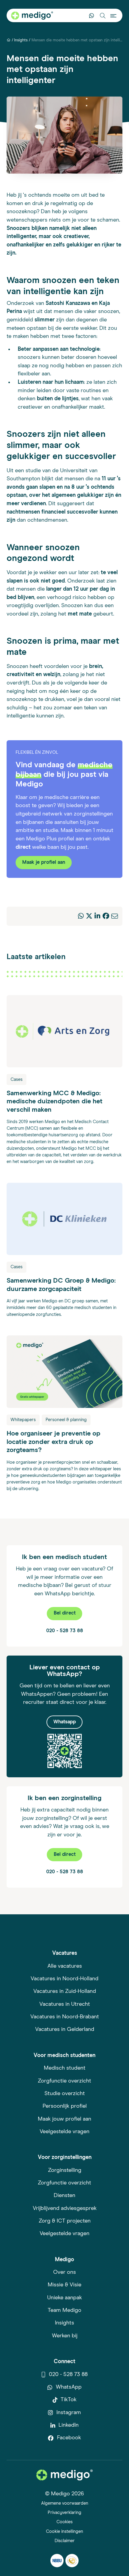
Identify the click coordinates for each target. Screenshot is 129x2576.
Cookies (64, 2522)
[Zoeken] (102, 15)
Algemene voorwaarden (65, 2503)
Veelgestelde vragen (64, 2132)
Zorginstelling (65, 2170)
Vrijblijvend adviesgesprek (65, 2208)
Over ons (64, 2272)
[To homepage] (64, 2475)
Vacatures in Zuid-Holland (65, 1991)
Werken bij (65, 2336)
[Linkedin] (97, 917)
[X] (89, 917)
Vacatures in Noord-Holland (64, 1979)
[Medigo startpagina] (32, 16)
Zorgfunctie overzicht (64, 2081)
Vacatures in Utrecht (65, 2004)
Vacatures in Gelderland (65, 2029)
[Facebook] (106, 917)
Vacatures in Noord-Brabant (65, 2017)
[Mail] (115, 917)
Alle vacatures (65, 1966)
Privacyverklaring (64, 2513)
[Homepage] (9, 40)
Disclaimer (65, 2541)
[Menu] (114, 15)
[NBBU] (57, 2561)
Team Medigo (64, 2310)
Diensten (64, 2196)
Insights (21, 40)
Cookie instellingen (64, 2531)
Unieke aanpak (64, 2298)
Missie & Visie (64, 2285)
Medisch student (65, 2068)
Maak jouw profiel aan (64, 2119)
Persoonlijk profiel (65, 2106)
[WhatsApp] (81, 917)
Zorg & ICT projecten (65, 2221)
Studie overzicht (65, 2094)
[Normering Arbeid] (72, 2561)
